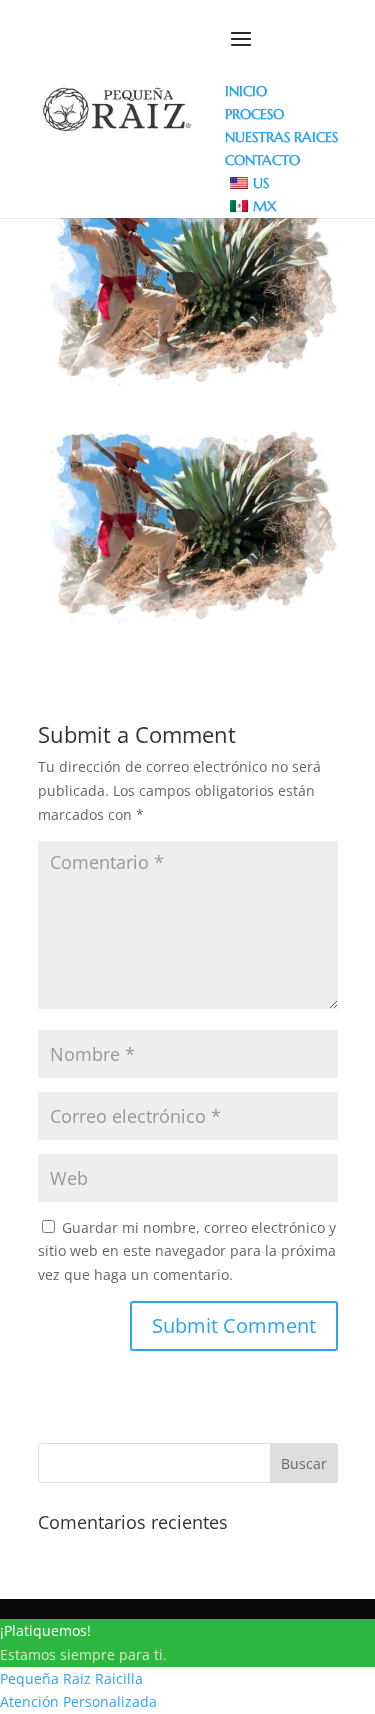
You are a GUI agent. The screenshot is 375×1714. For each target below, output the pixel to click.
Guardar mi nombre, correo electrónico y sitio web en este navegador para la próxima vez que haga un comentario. (187, 1251)
